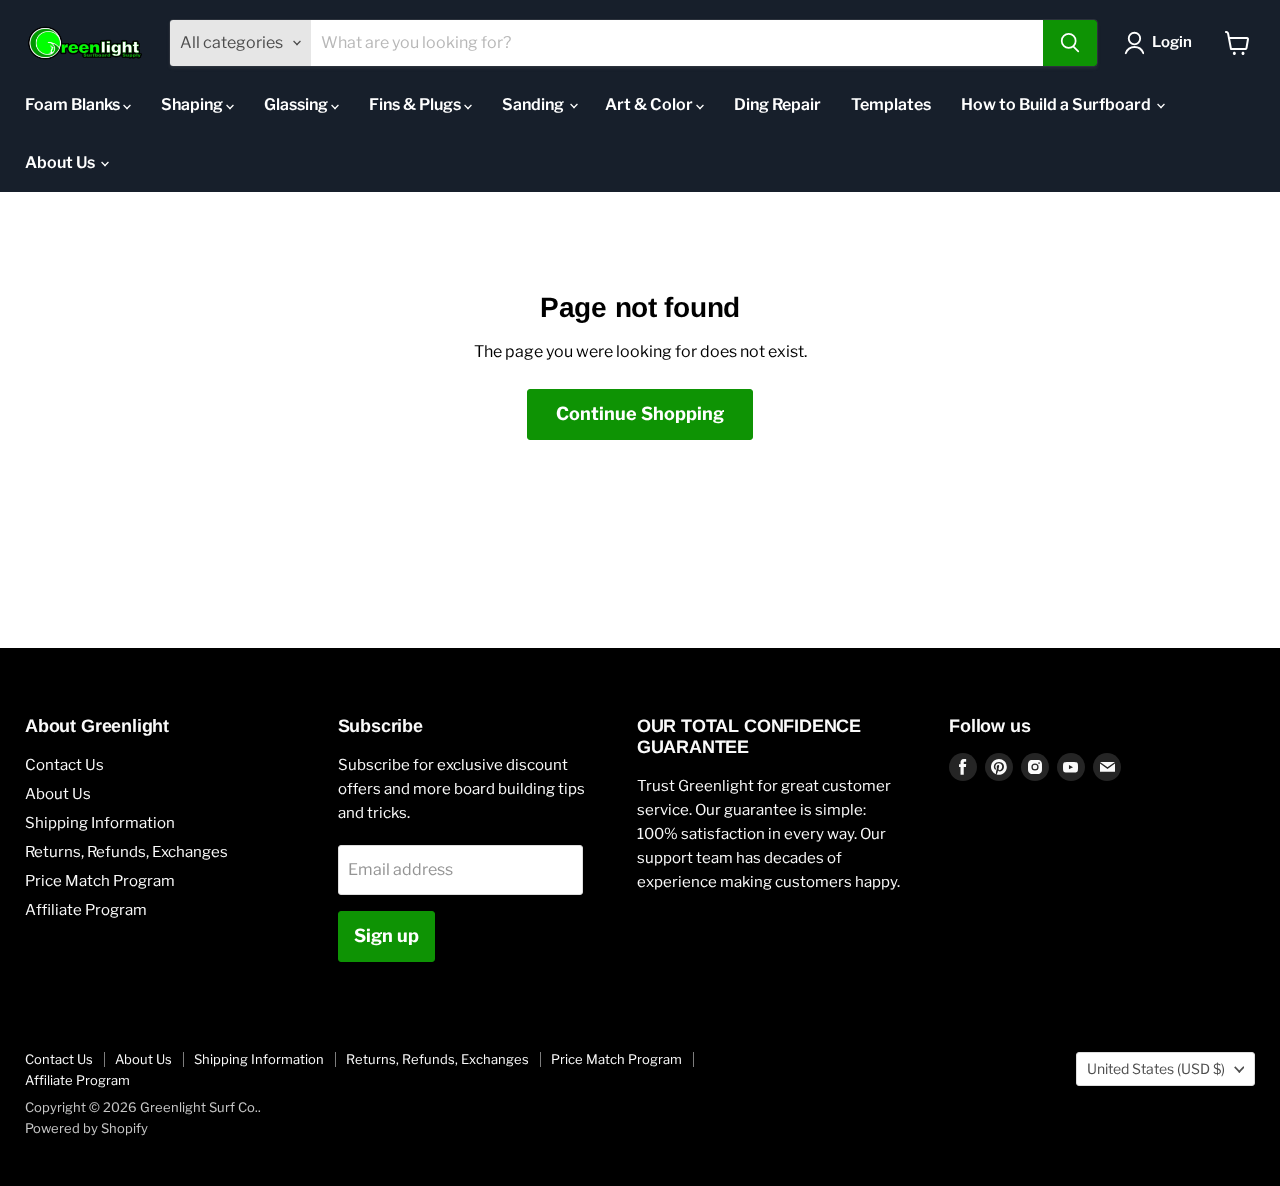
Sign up (386, 935)
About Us (61, 162)
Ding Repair (777, 104)
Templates (891, 104)
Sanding (534, 104)
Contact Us (64, 765)
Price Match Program (100, 881)
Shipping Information (100, 823)
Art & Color (650, 104)
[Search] (1070, 43)
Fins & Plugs (416, 104)
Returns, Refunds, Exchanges (126, 852)
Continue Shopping (640, 413)
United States (1156, 1068)
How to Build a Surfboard (1057, 104)
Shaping (193, 104)
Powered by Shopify (86, 1128)
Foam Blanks (74, 104)
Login (1172, 42)
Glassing (297, 104)
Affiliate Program (86, 910)
